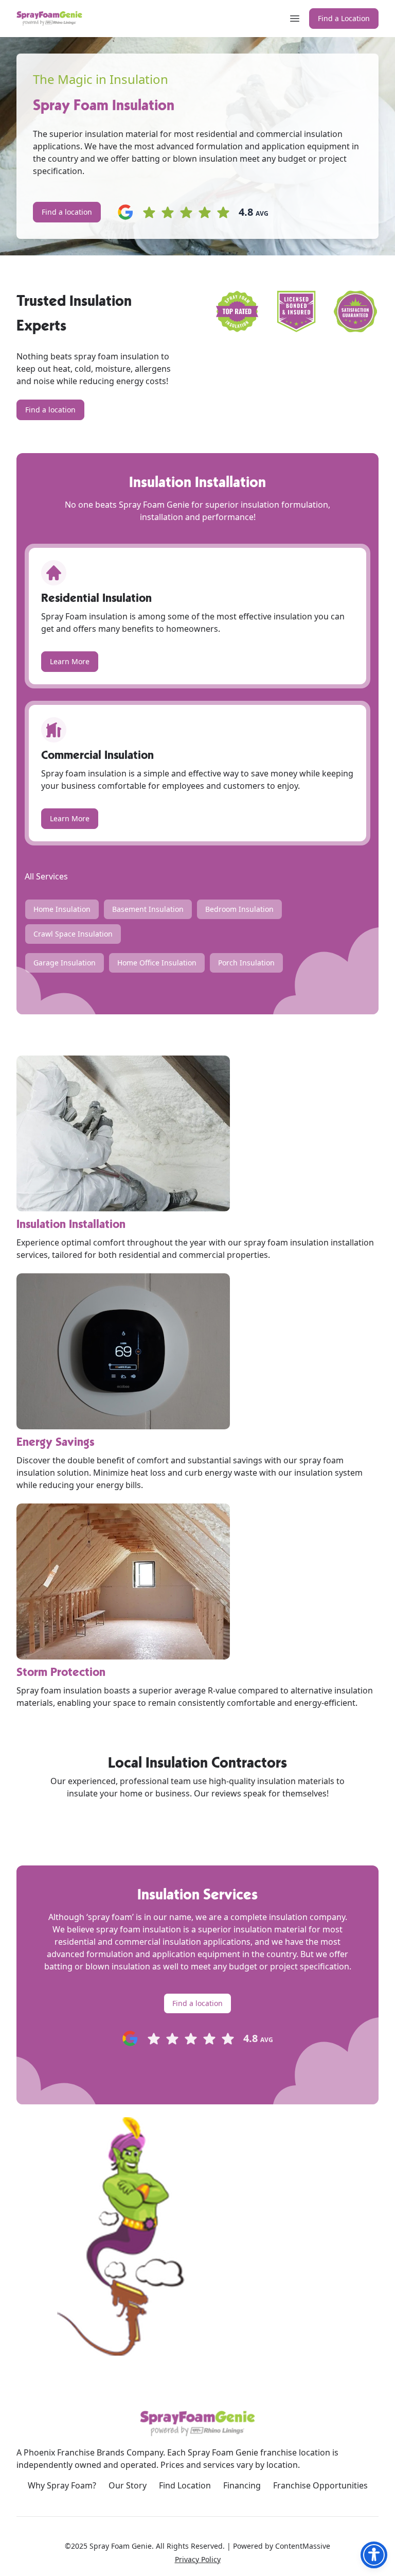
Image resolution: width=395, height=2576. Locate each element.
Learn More (70, 661)
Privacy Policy (198, 2559)
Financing (242, 2485)
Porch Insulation (246, 963)
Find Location (185, 2485)
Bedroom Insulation (239, 909)
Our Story (128, 2485)
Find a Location (344, 18)
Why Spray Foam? (62, 2485)
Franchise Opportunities (320, 2485)
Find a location (67, 212)
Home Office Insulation (157, 963)
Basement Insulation (148, 909)
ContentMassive (303, 2546)
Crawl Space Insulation (73, 934)
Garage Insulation (65, 963)
